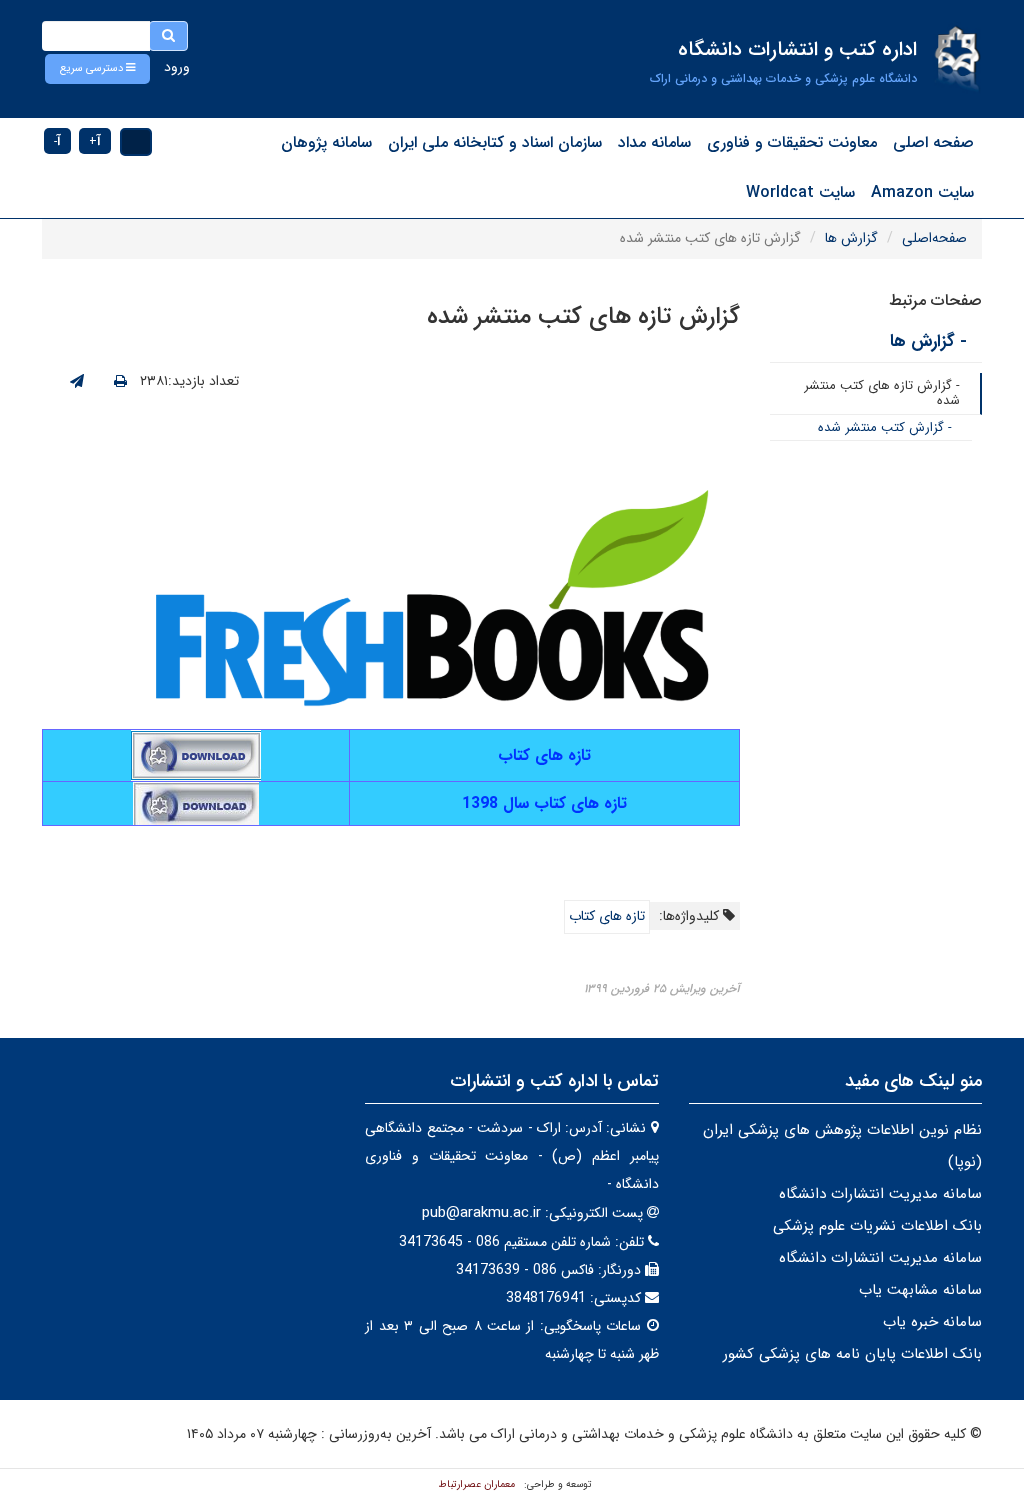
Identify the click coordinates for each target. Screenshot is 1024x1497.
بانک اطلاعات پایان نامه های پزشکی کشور (852, 1354)
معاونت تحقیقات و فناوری (792, 142)
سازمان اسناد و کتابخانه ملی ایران (495, 142)
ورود (177, 67)
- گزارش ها (928, 341)
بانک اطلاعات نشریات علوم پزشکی (877, 1226)
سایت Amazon (922, 192)
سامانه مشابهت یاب (920, 1290)
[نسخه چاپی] (120, 382)
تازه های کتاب (607, 916)
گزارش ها (851, 238)
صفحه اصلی (933, 142)
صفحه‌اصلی (934, 238)
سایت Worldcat (800, 192)
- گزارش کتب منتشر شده (885, 427)
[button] (97, 69)
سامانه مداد (654, 142)
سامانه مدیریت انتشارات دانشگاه (880, 1194)
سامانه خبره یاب (932, 1322)
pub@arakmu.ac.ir (481, 1213)
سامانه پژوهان (326, 142)
